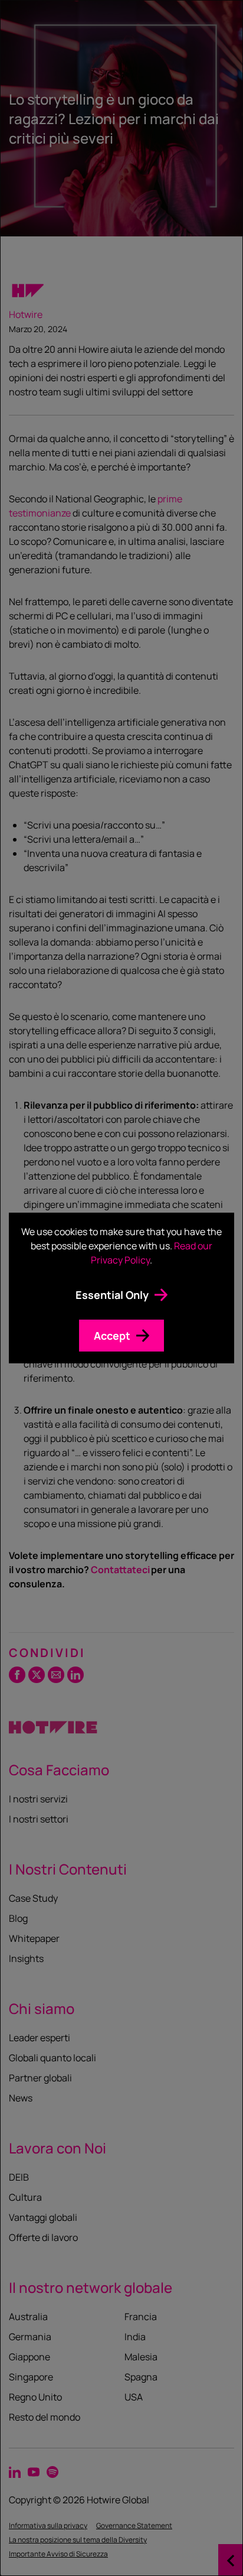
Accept (112, 1336)
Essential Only (112, 1295)
